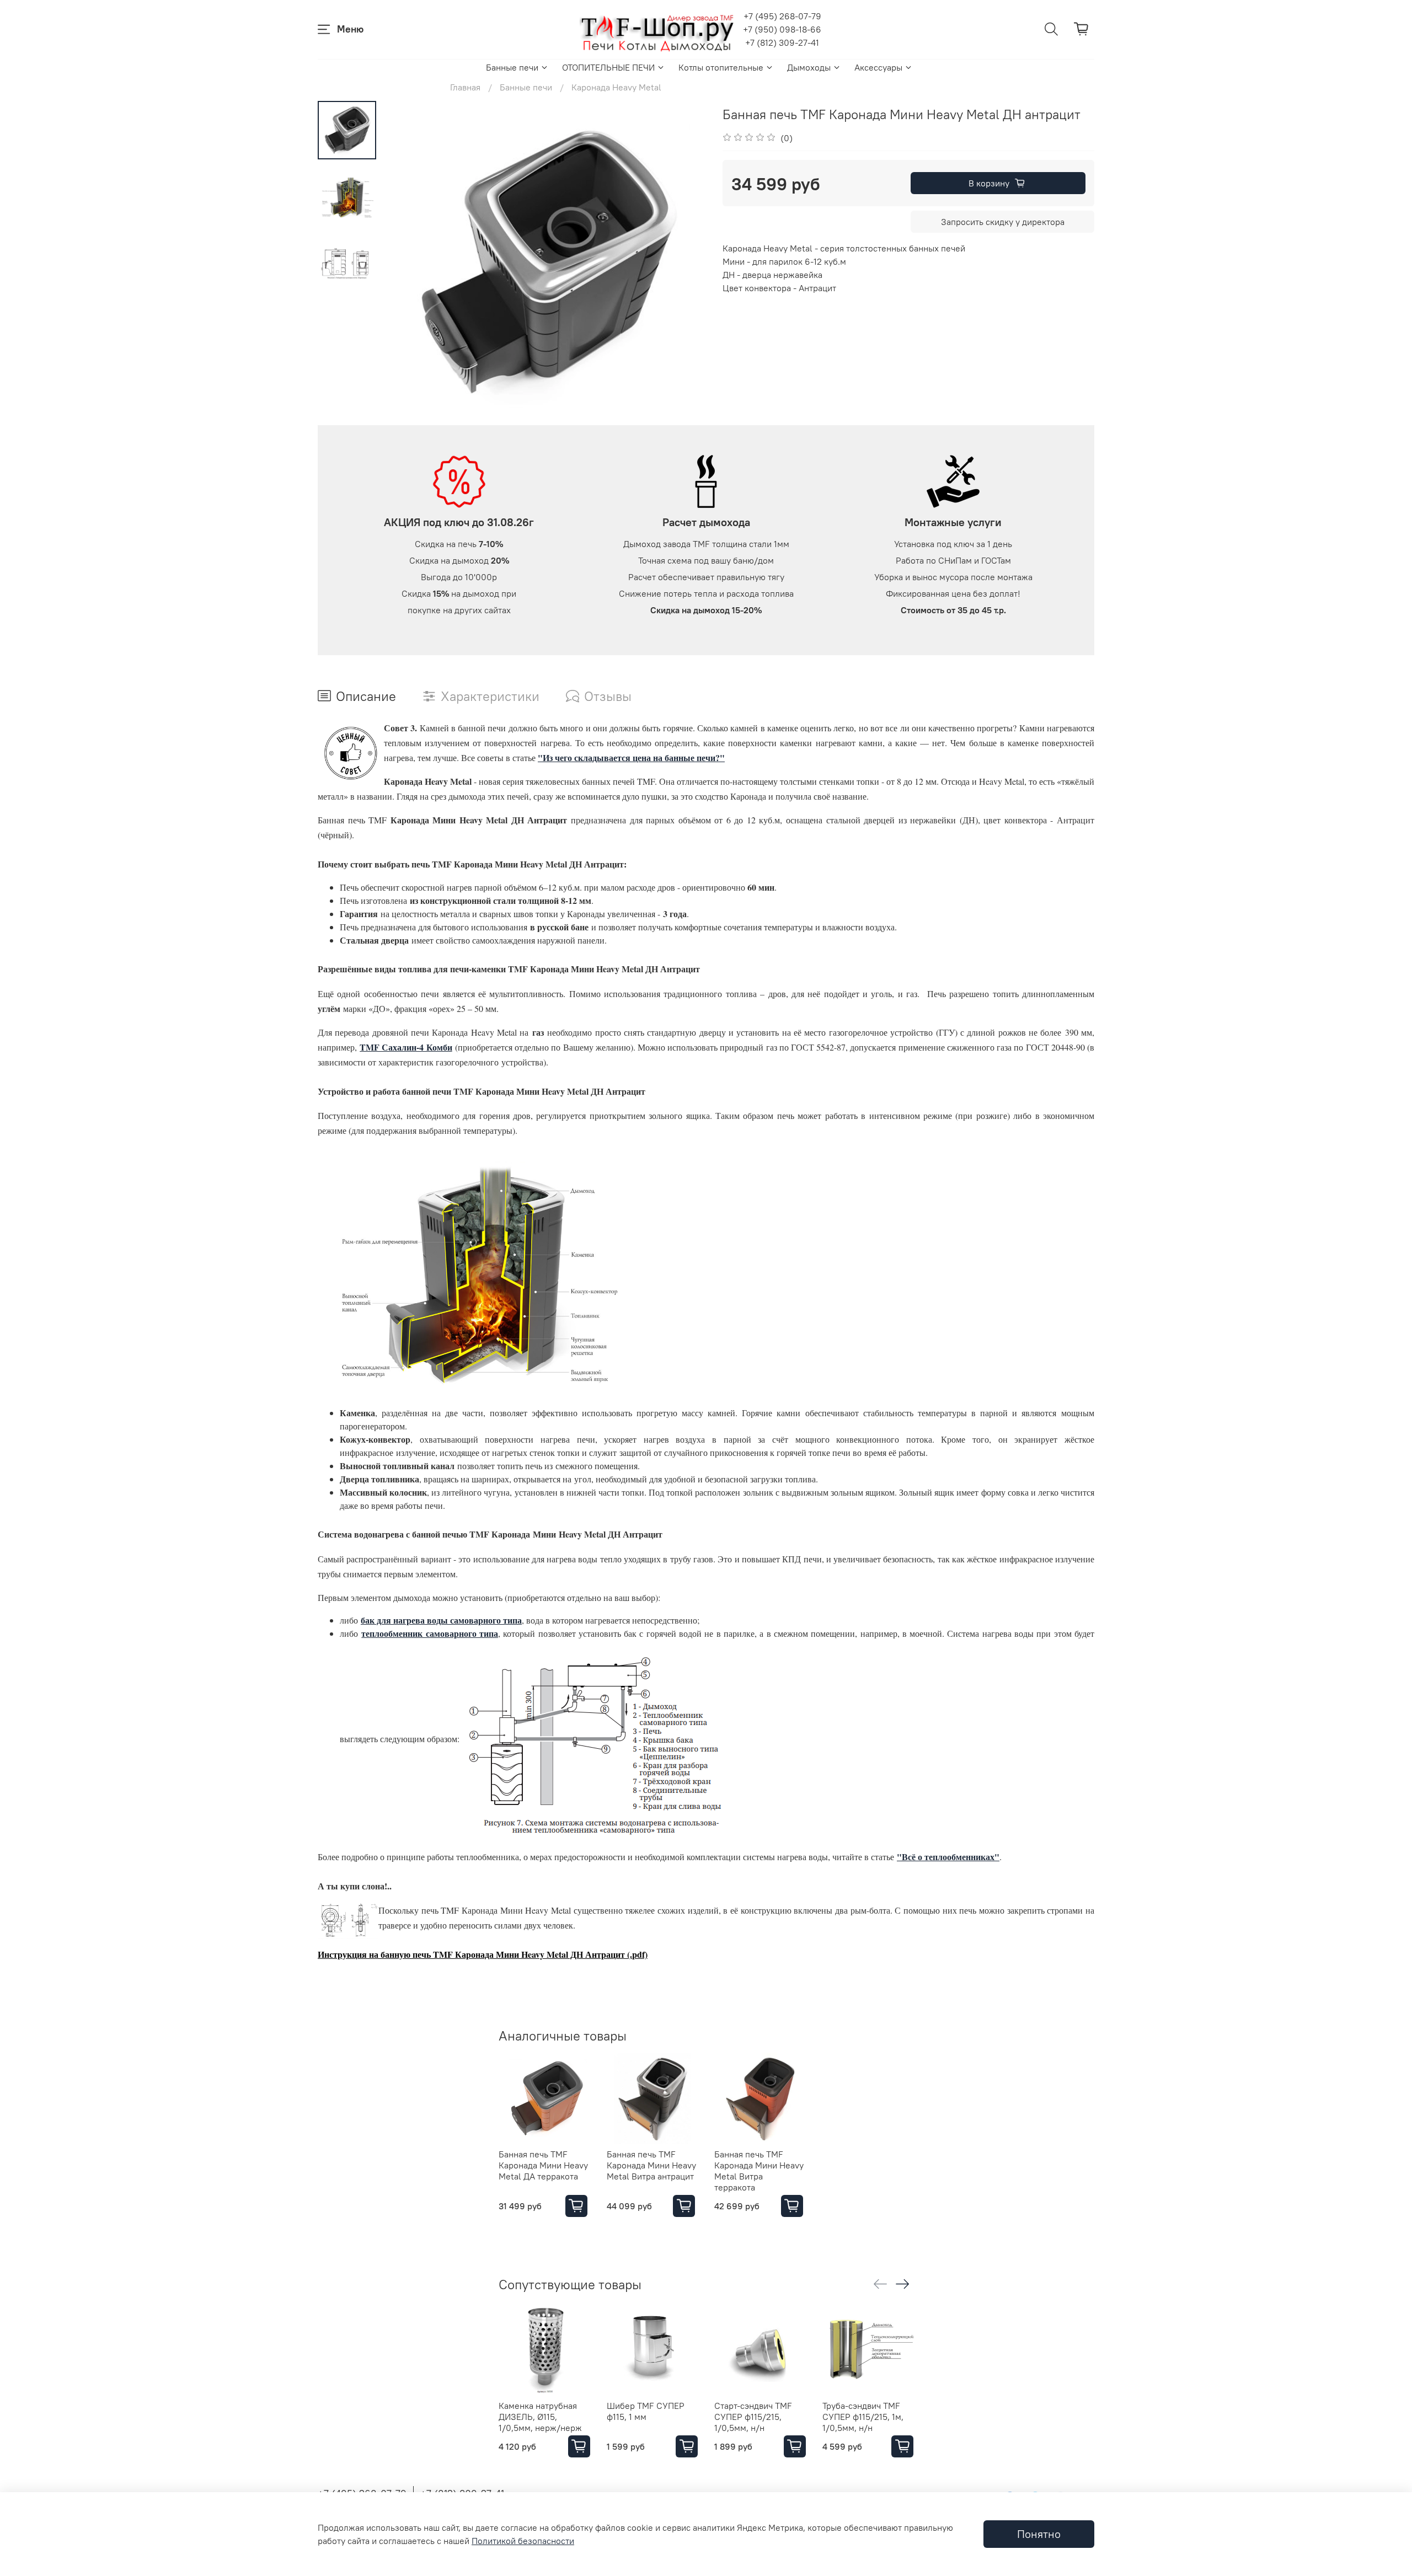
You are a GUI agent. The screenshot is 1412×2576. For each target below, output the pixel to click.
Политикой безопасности (523, 2541)
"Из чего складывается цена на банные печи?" (631, 757)
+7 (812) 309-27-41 (782, 42)
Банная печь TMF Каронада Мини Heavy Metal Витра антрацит (651, 2165)
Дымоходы (809, 67)
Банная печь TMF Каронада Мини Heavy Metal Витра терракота (759, 2170)
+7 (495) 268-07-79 (782, 16)
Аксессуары (878, 67)
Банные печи (512, 67)
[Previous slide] (404, 263)
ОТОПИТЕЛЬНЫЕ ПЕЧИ (608, 67)
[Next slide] (684, 263)
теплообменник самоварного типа (430, 1633)
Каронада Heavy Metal (616, 87)
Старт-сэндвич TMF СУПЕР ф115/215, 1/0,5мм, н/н (753, 2417)
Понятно (1039, 2534)
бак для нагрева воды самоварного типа (441, 1620)
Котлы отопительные (721, 67)
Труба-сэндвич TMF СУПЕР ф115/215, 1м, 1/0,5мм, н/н (863, 2417)
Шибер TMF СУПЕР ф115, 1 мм (646, 2411)
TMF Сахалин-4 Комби (406, 1047)
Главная (465, 87)
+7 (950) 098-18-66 (782, 29)
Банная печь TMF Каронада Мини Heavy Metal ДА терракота (543, 2165)
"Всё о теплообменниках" (948, 1857)
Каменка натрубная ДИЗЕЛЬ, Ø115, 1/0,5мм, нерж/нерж (540, 2417)
